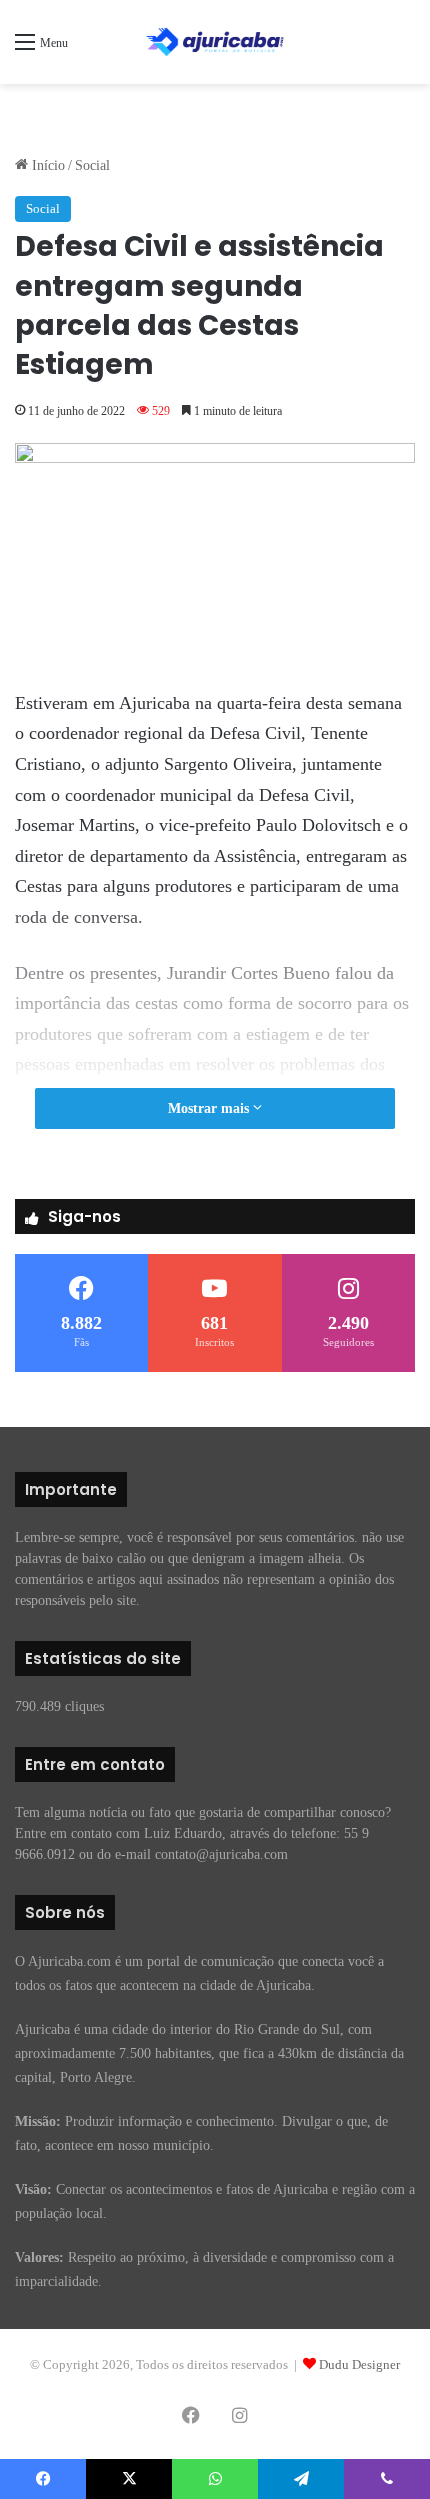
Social (92, 165)
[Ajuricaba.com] (215, 42)
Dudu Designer (359, 2364)
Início (46, 165)
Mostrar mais (210, 1108)
